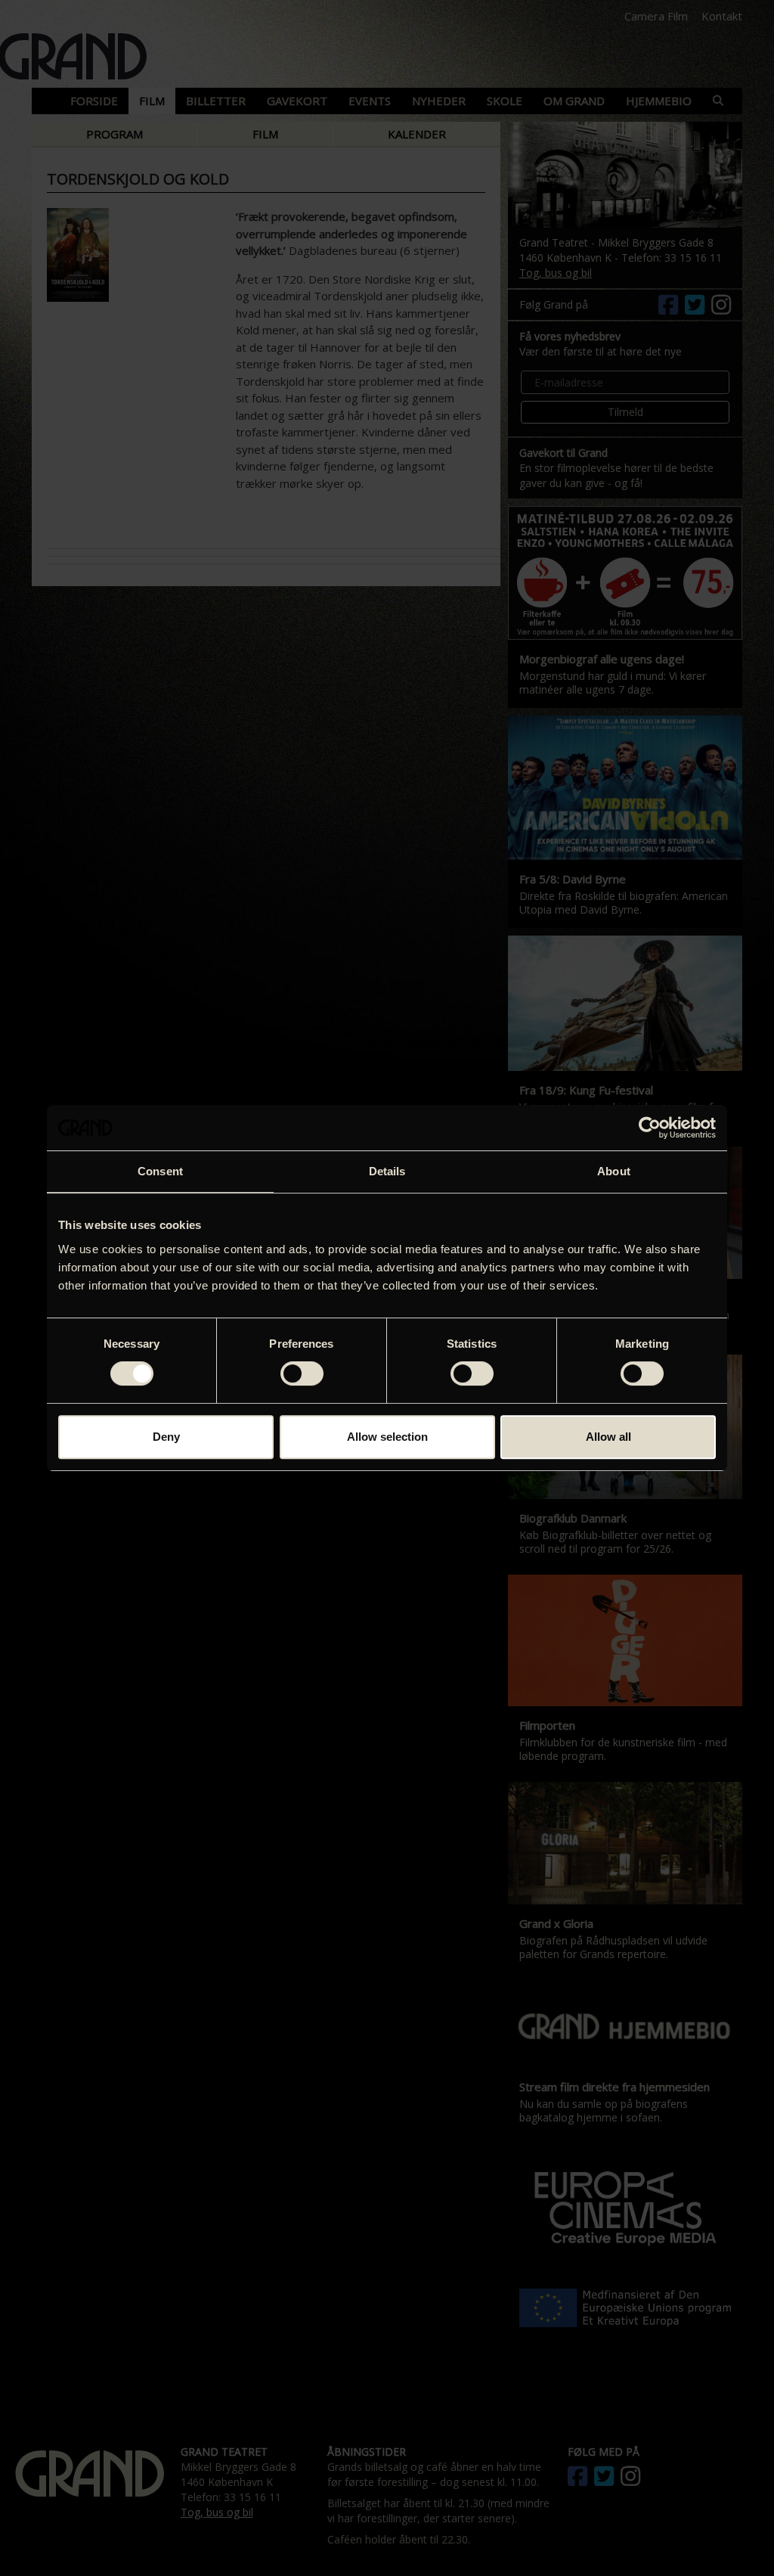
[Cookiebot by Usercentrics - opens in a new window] (650, 1128)
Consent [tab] (160, 1171)
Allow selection (387, 1437)
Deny (166, 1437)
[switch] (302, 1373)
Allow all (608, 1437)
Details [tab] (387, 1171)
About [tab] (614, 1171)
